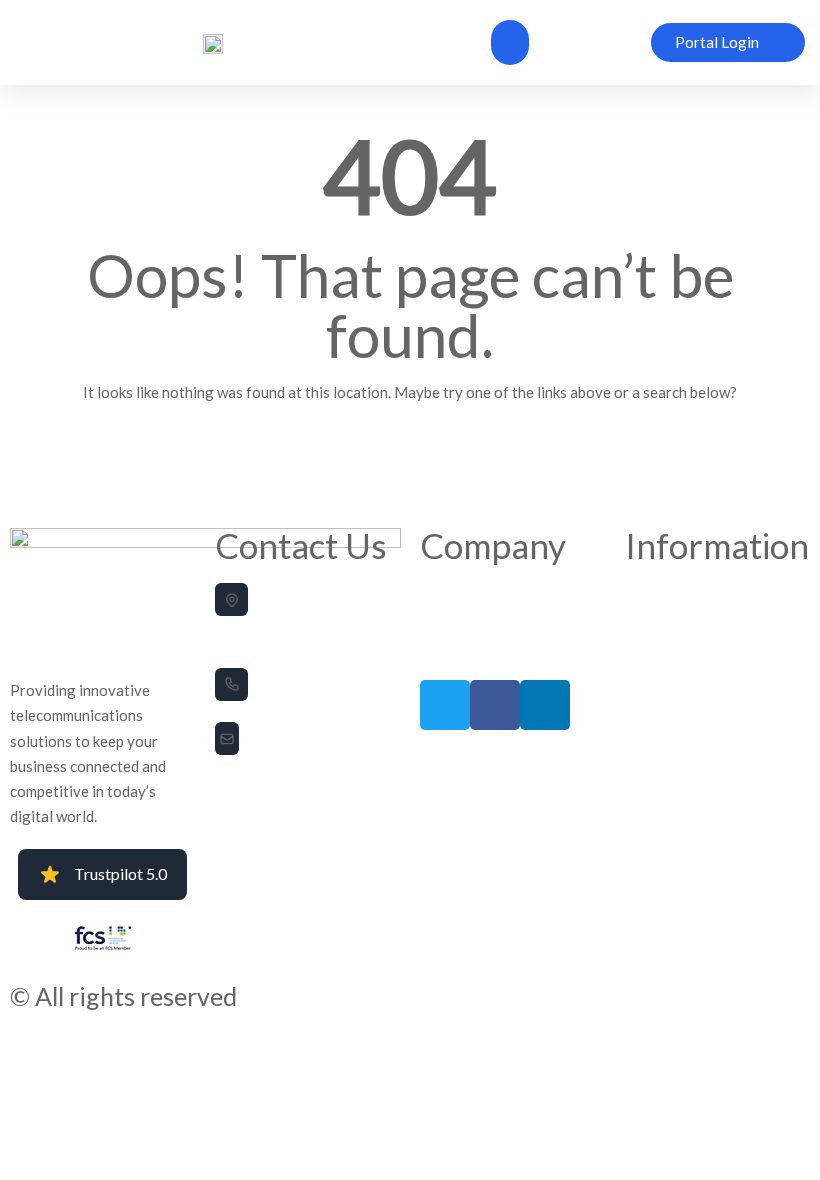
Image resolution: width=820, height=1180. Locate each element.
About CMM (452, 592)
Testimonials (454, 620)
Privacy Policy (661, 592)
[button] (510, 42)
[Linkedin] (545, 705)
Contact (646, 649)
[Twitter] (445, 705)
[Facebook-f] (495, 705)
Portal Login (451, 649)
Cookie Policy (661, 620)
